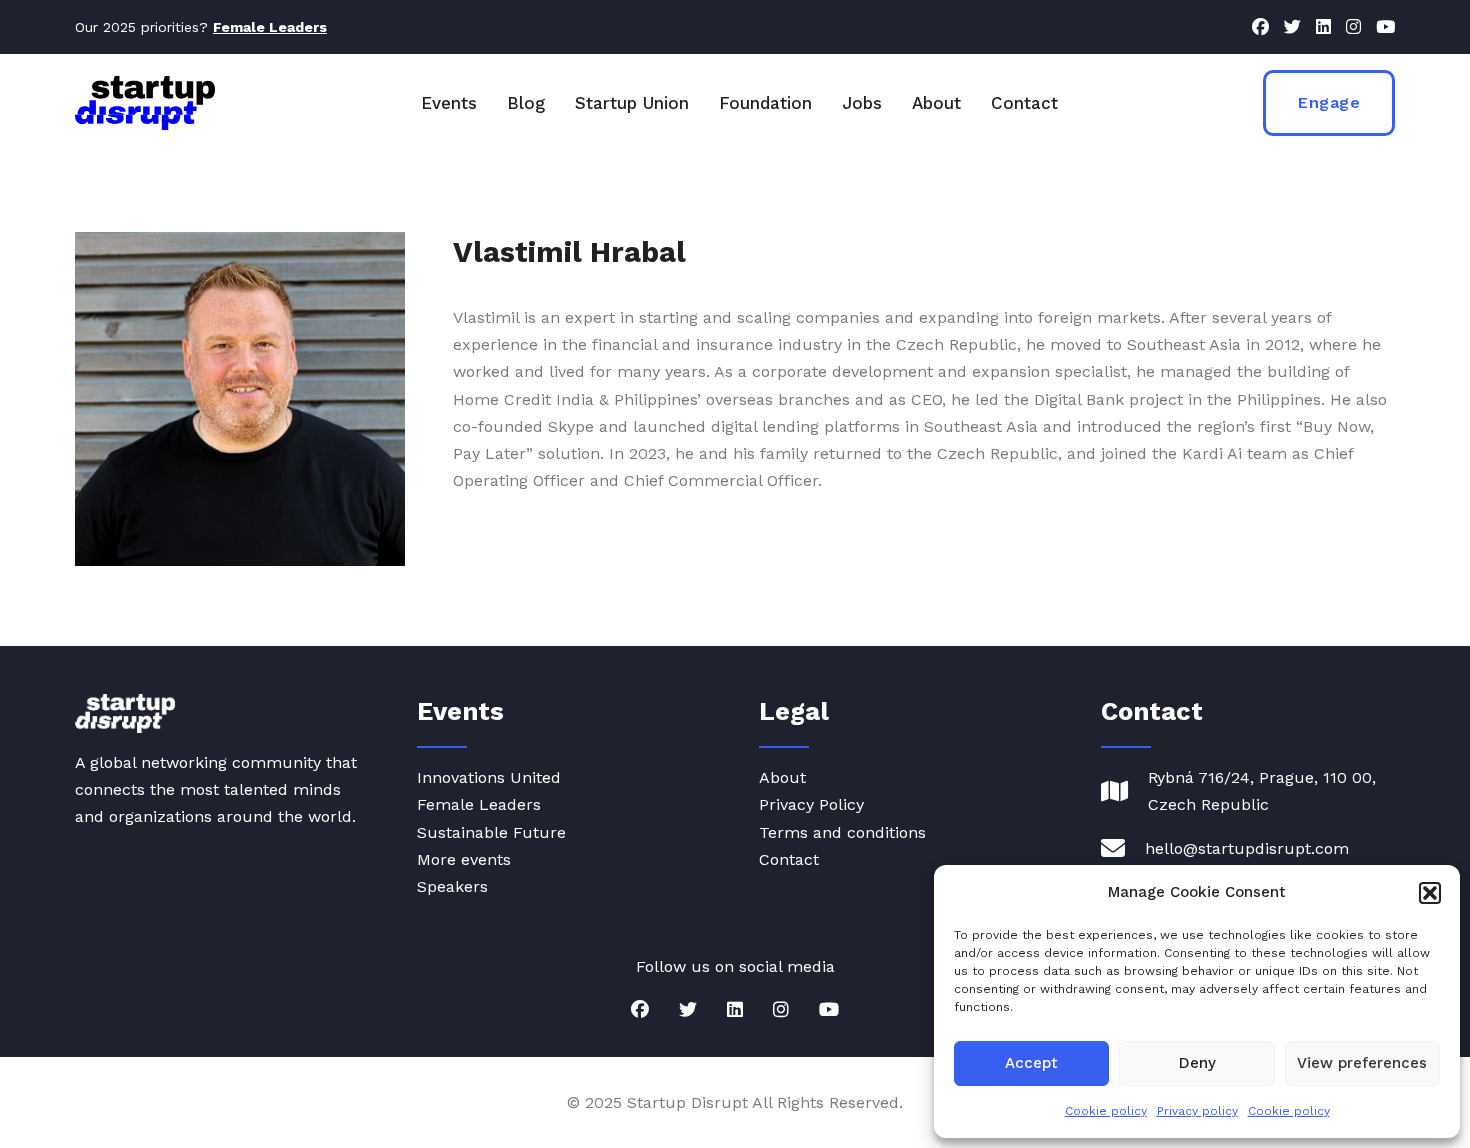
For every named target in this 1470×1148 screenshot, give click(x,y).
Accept (1031, 1063)
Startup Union (632, 103)
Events (449, 103)
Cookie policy (1106, 1111)
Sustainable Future (491, 832)
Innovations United (489, 777)
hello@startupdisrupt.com (1247, 848)
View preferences (1362, 1063)
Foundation (765, 103)
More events (464, 859)
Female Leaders (479, 804)
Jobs (862, 103)
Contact (1024, 103)
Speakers (452, 886)
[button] (1430, 893)
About (936, 103)
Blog (526, 103)
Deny (1197, 1063)
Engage (1329, 102)
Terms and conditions (842, 832)
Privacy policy (1197, 1111)
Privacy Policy (811, 804)
